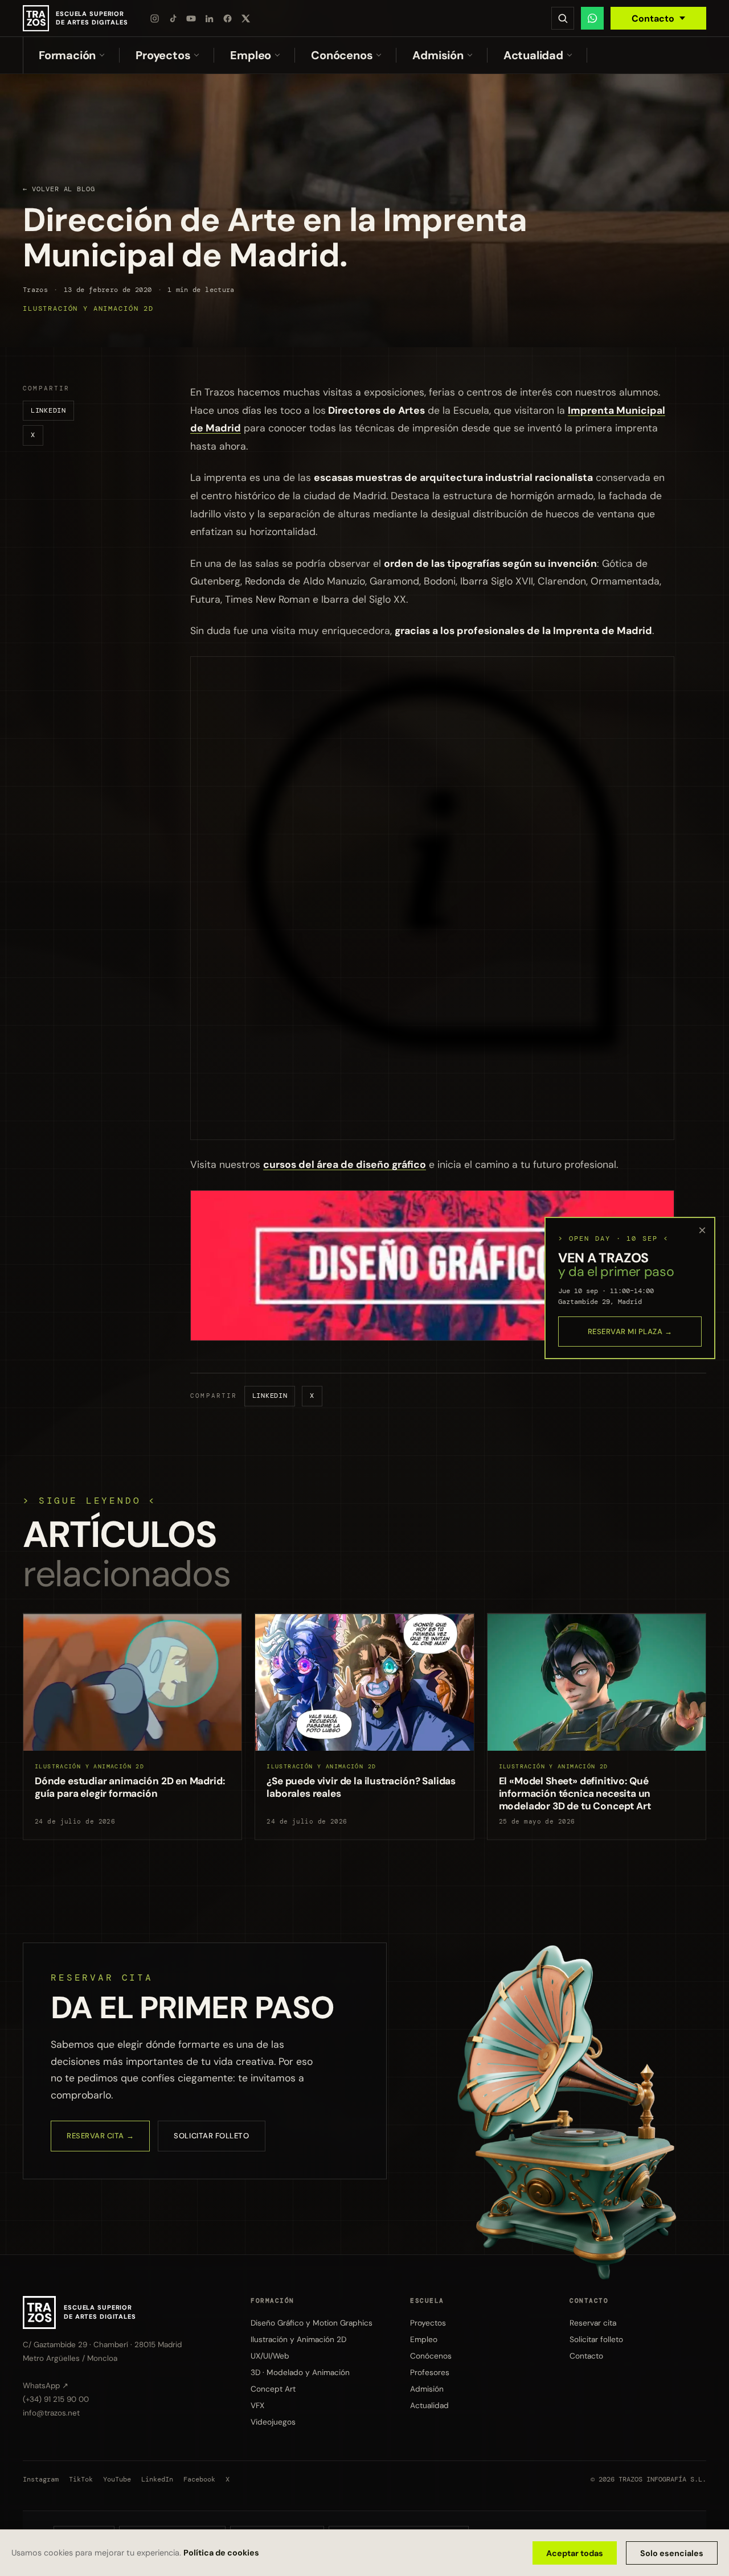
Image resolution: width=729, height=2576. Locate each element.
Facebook (199, 2480)
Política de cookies (221, 2553)
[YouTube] (191, 18)
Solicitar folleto (211, 2136)
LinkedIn (48, 410)
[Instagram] (155, 18)
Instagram (41, 2480)
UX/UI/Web (270, 2356)
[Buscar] (563, 18)
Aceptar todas (575, 2553)
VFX (257, 2405)
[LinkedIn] (210, 18)
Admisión (438, 55)
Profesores (430, 2372)
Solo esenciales (672, 2553)
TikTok (81, 2480)
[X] (246, 18)
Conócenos (342, 55)
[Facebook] (228, 18)
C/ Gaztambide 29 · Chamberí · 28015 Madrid (102, 2345)
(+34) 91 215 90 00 (56, 2399)
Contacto (653, 18)
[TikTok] (173, 18)
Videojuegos (273, 2421)
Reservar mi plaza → (630, 1332)
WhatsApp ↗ (46, 2386)
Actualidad (533, 55)
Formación (67, 55)
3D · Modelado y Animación (300, 2372)
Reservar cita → (100, 2136)
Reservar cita (593, 2323)
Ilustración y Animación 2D (88, 309)
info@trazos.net (51, 2413)
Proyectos (163, 55)
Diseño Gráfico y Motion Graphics (312, 2323)
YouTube (117, 2480)
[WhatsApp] (592, 18)
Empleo (251, 55)
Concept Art (273, 2389)
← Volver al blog (59, 189)
